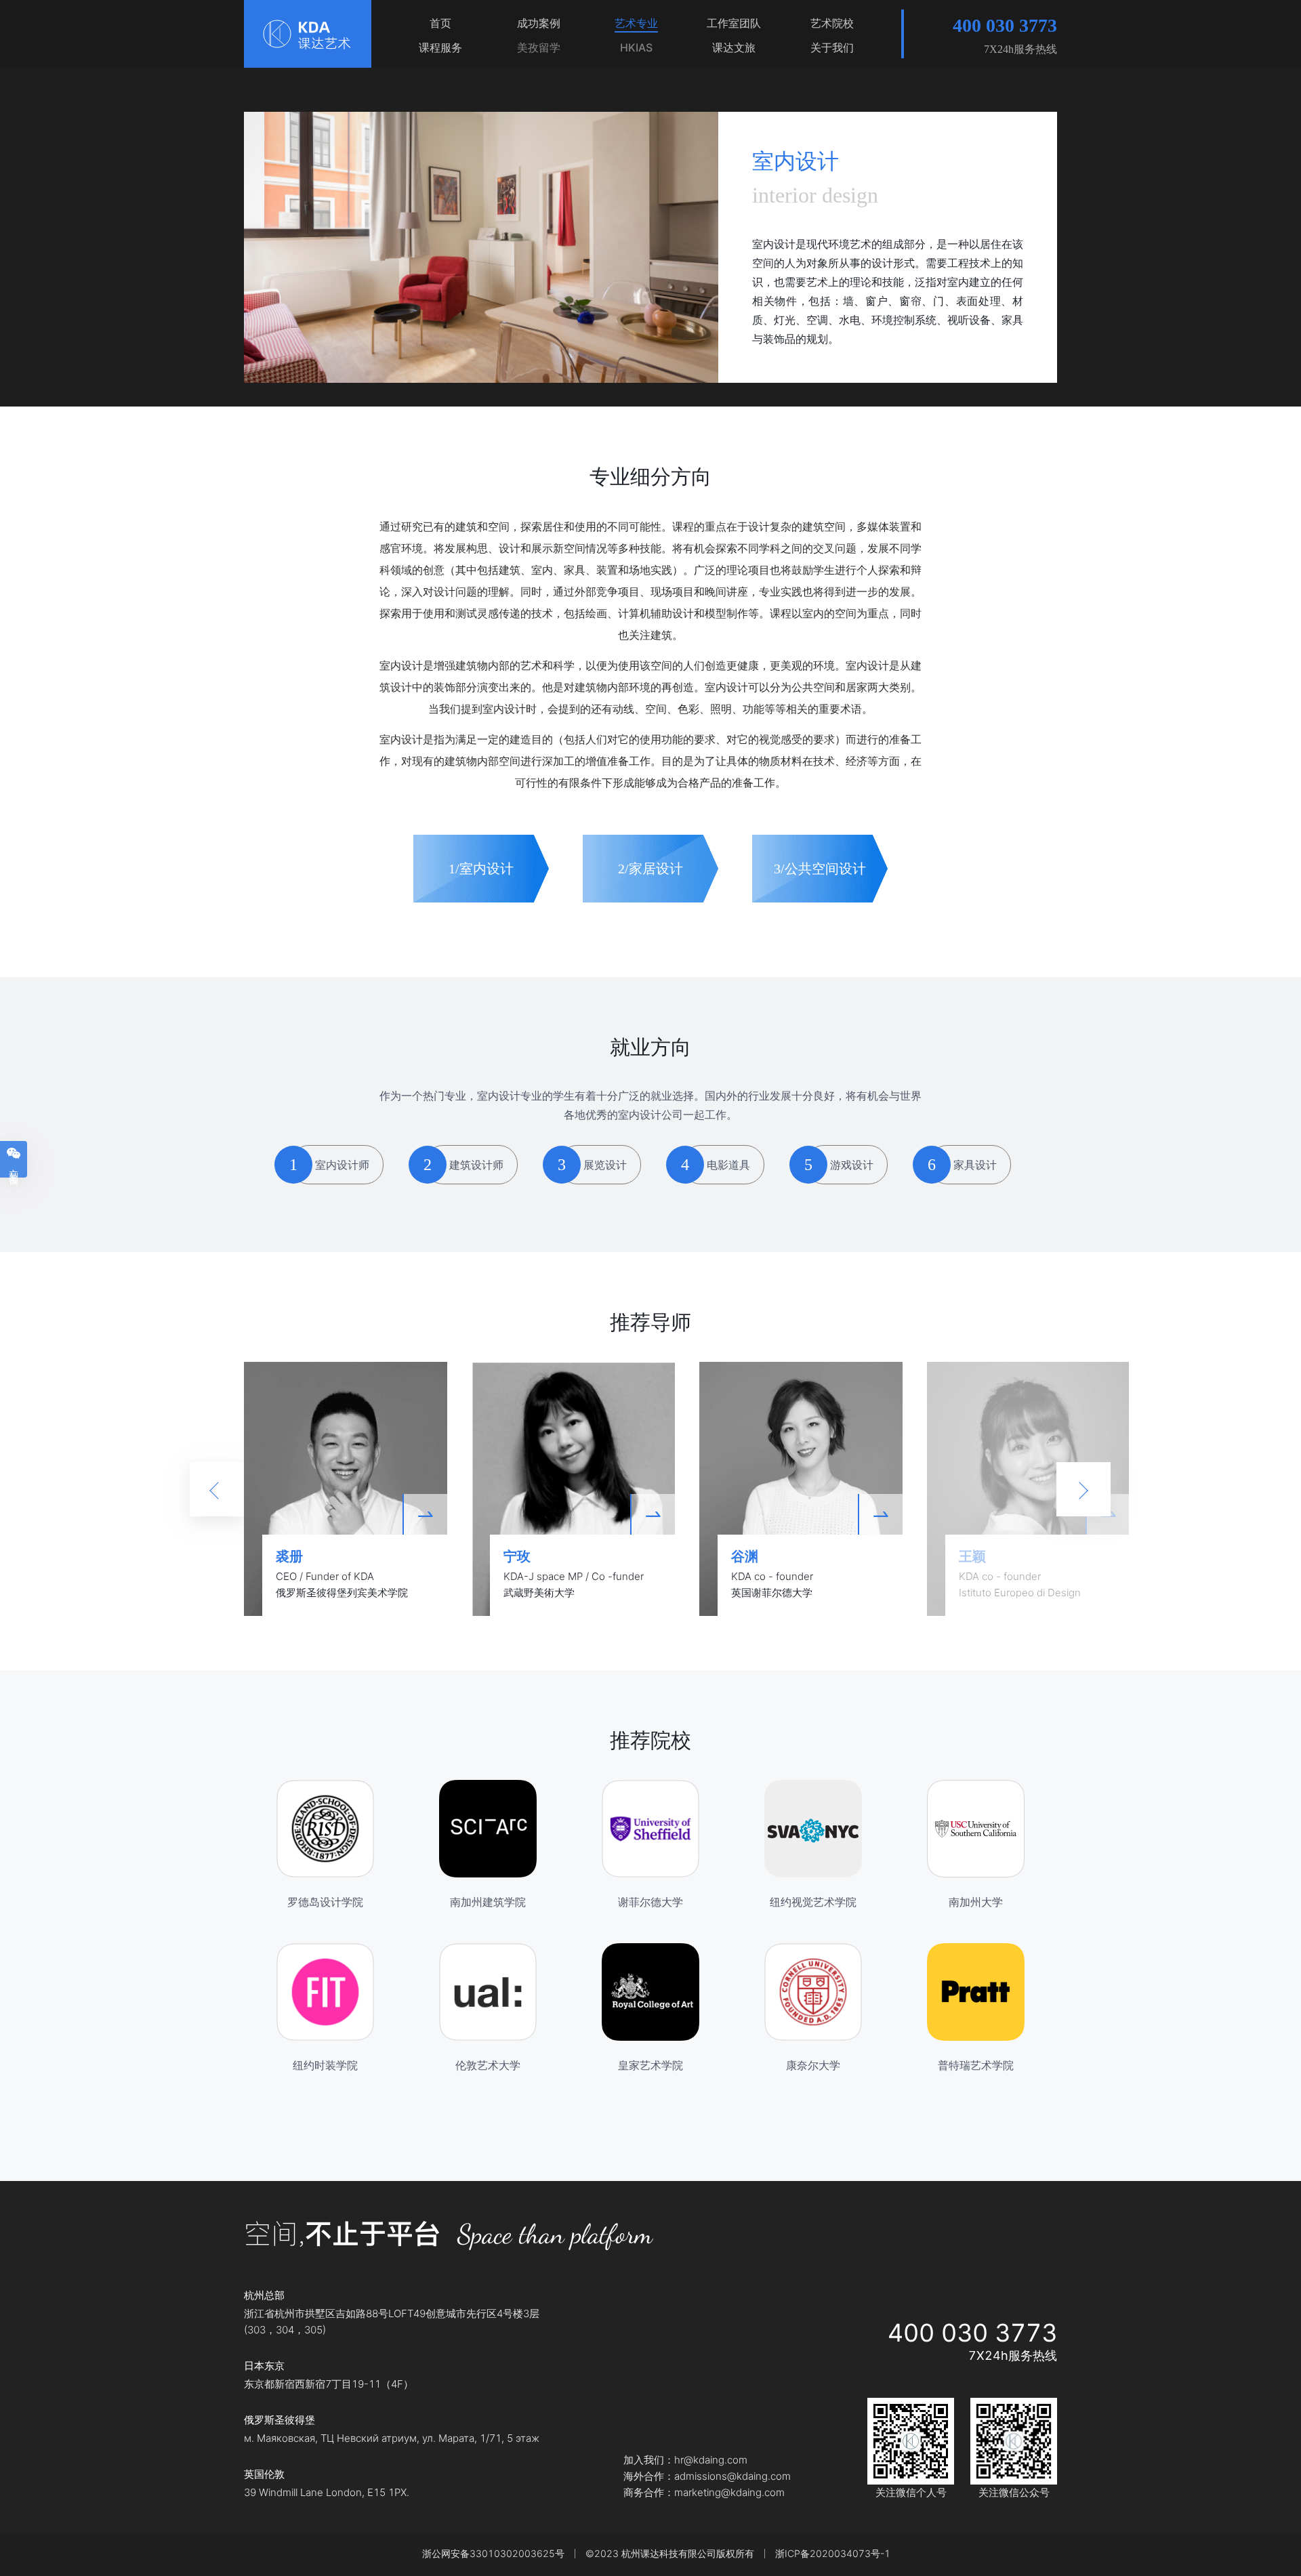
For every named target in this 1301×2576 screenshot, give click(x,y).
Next (1083, 1489)
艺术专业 (636, 23)
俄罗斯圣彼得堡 (280, 2420)
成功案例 (539, 23)
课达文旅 (734, 47)
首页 (440, 23)
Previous (217, 1489)
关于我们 (832, 47)
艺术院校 (832, 23)
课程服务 (440, 47)
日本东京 (264, 2366)
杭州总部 (264, 2295)
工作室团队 (734, 23)
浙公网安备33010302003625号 (493, 2553)
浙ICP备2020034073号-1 (833, 2553)
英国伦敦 (264, 2474)
